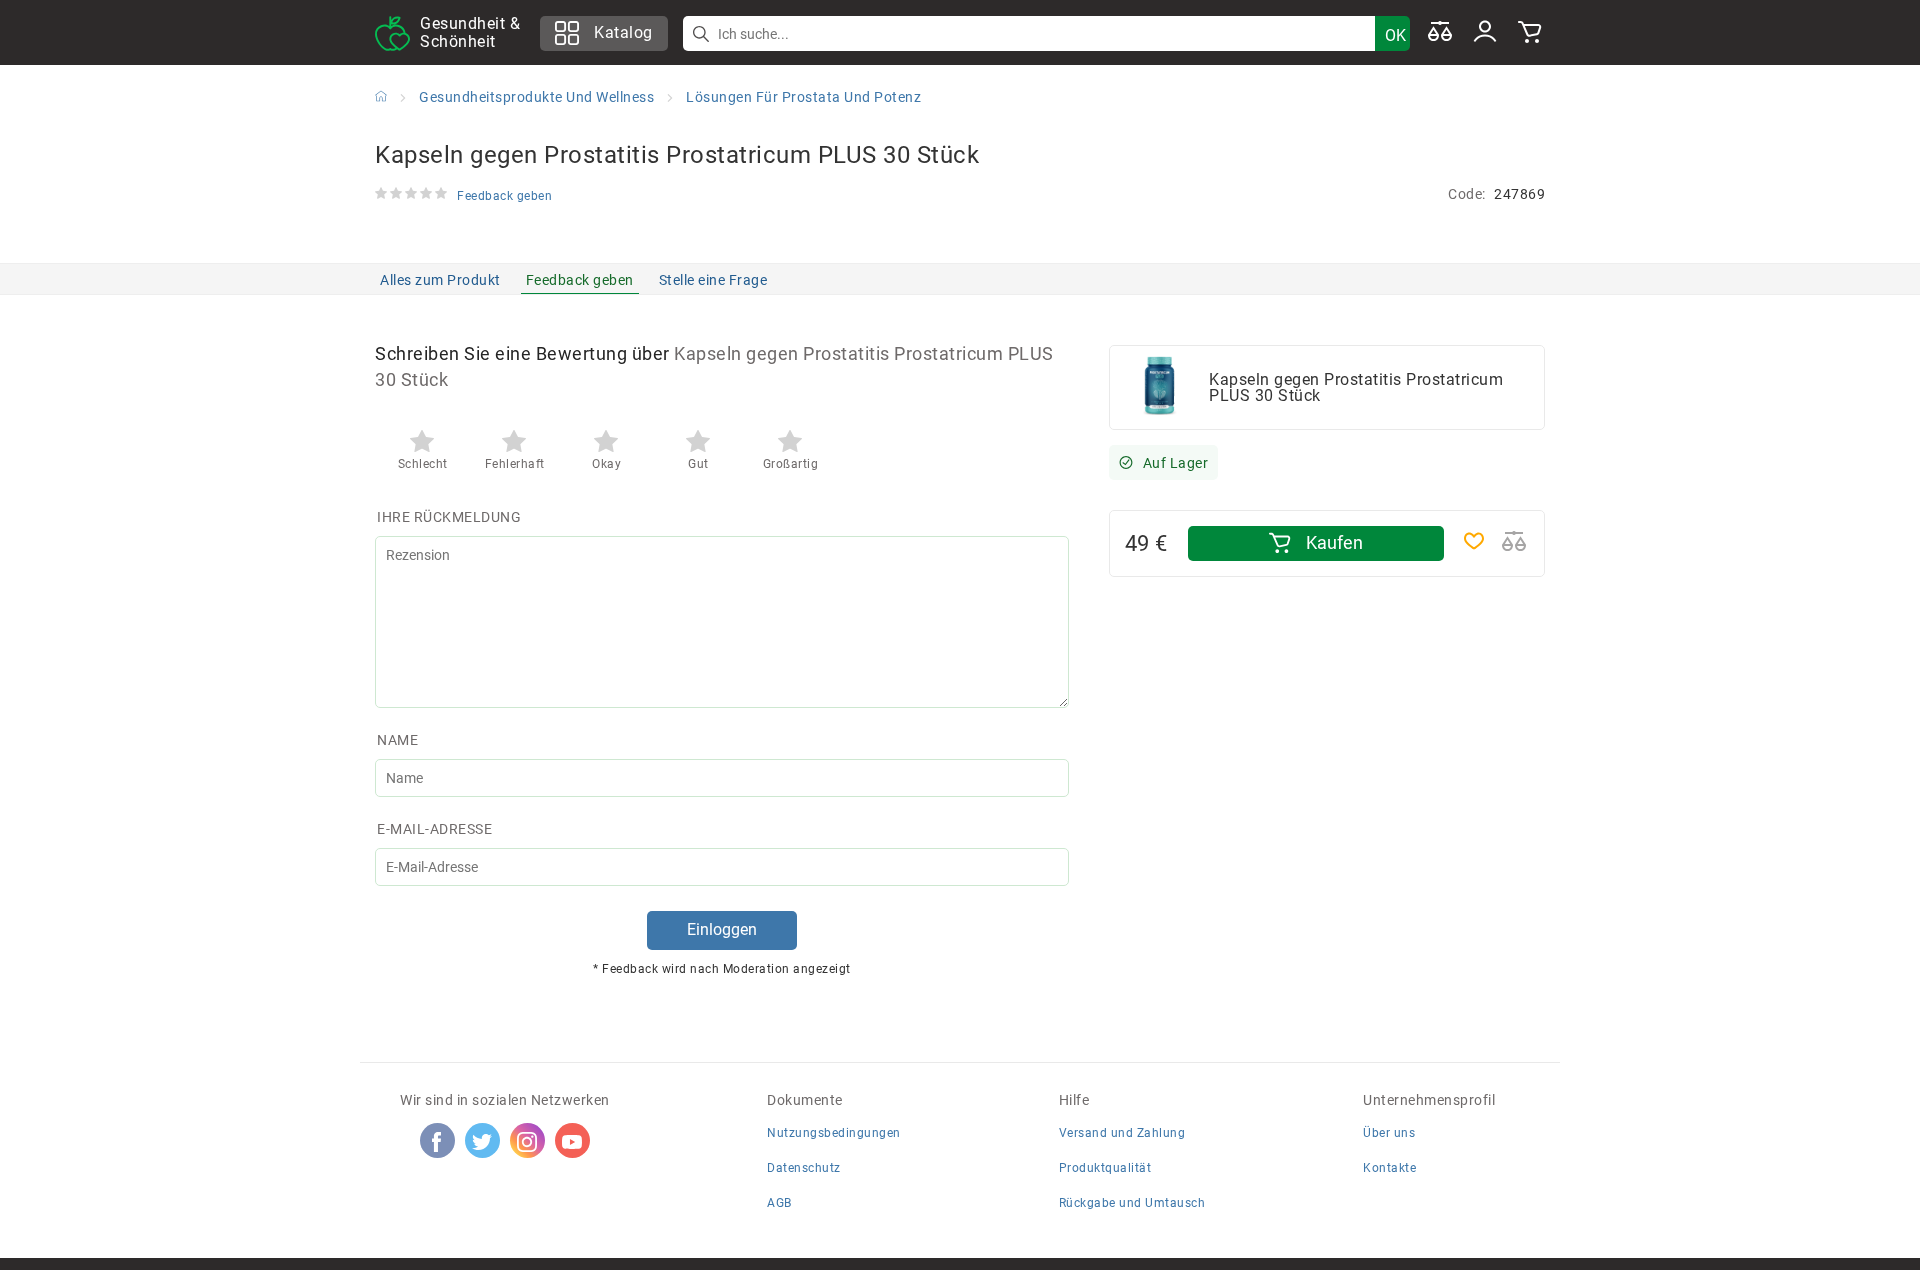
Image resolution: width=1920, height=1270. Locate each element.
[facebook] (437, 1141)
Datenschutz (804, 1168)
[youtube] (572, 1141)
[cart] (1530, 33)
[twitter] (482, 1141)
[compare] (1440, 33)
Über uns (1389, 1133)
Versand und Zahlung (1122, 1133)
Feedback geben (580, 280)
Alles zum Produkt (440, 280)
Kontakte (1389, 1168)
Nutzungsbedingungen (834, 1133)
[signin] (1485, 33)
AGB (779, 1203)
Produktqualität (1105, 1168)
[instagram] (527, 1141)
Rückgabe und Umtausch (1132, 1203)
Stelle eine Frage (713, 280)
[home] (381, 96)
